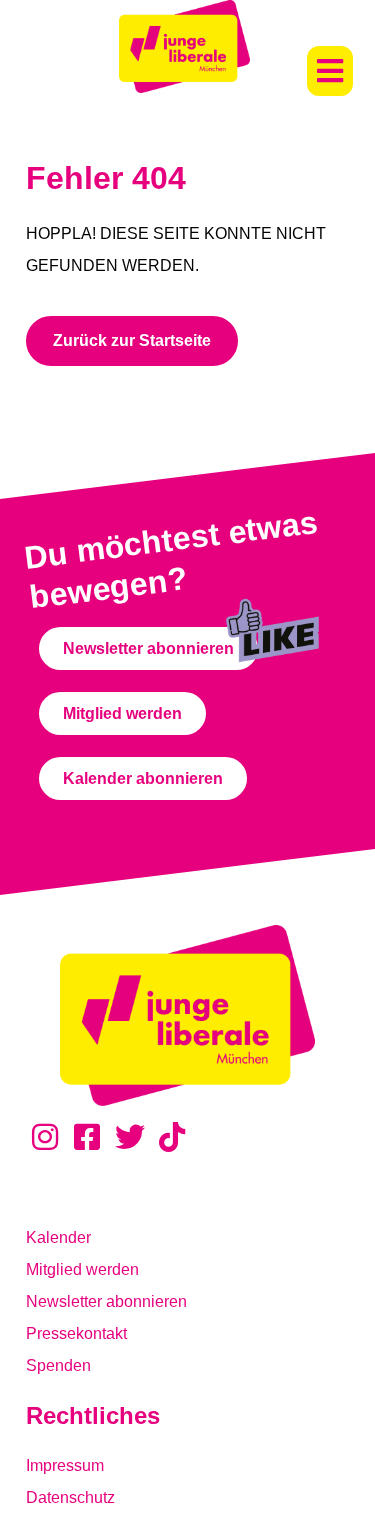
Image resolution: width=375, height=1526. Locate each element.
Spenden (58, 1365)
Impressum (65, 1465)
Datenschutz (70, 1497)
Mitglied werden (82, 1269)
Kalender (58, 1237)
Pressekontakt (76, 1333)
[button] (330, 71)
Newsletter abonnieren (106, 1301)
